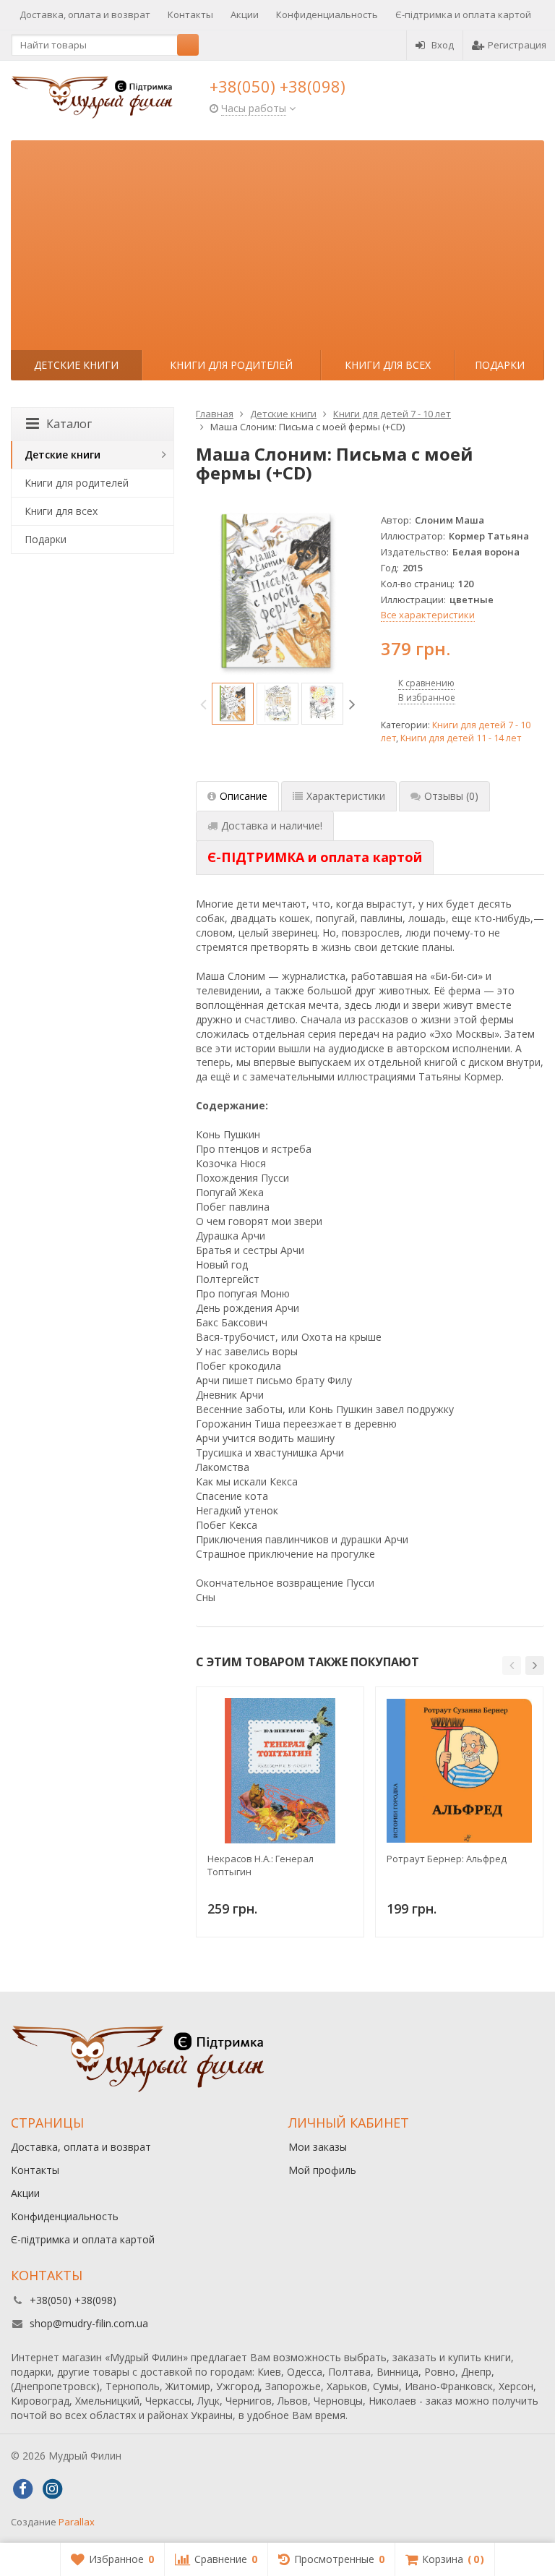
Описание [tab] (244, 796)
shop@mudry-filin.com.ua (89, 2323)
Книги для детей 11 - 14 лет (461, 738)
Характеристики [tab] (346, 796)
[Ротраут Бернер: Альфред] (459, 1771)
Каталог (69, 424)
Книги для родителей (231, 365)
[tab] (315, 858)
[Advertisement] (277, 242)
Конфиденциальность (327, 14)
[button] (512, 1666)
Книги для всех (388, 365)
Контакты (190, 14)
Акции (245, 14)
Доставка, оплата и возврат (85, 14)
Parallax (77, 2522)
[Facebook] (22, 2489)
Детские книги (76, 365)
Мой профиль (322, 2170)
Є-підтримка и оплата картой (463, 14)
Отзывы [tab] (451, 796)
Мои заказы (318, 2147)
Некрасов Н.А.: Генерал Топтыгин (261, 1865)
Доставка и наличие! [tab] (272, 826)
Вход (443, 45)
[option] (233, 704)
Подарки (500, 365)
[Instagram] (52, 2489)
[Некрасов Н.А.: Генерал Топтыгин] (280, 1771)
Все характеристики (428, 615)
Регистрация (517, 45)
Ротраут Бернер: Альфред (447, 1859)
